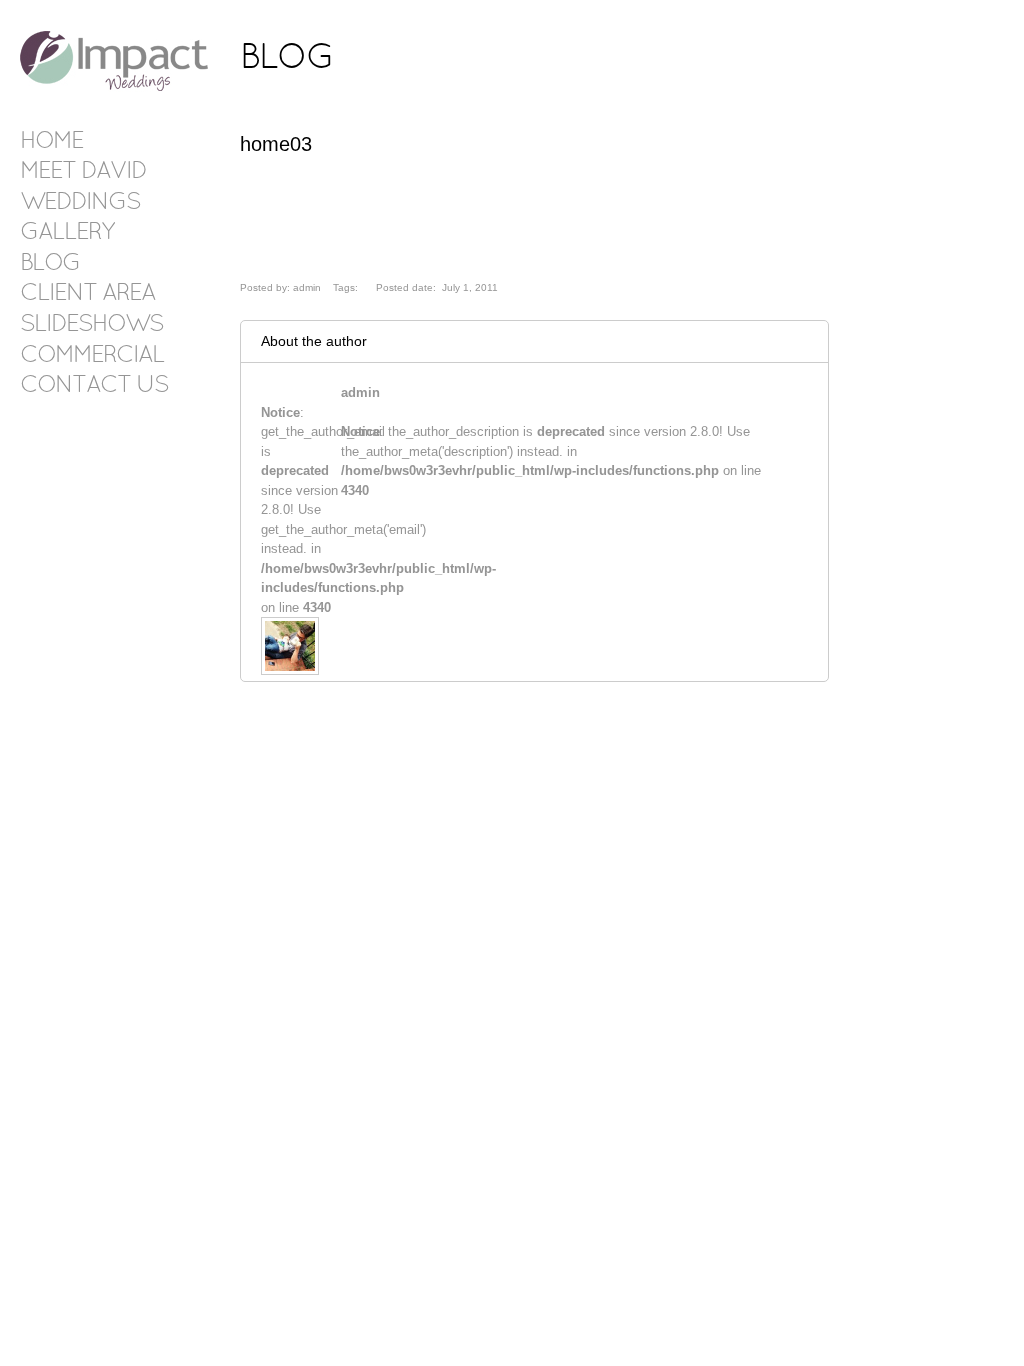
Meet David (83, 172)
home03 (276, 144)
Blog (50, 264)
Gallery (67, 233)
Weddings (80, 203)
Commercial (92, 356)
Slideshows (91, 325)
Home (51, 142)
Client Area (87, 294)
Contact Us (94, 386)
